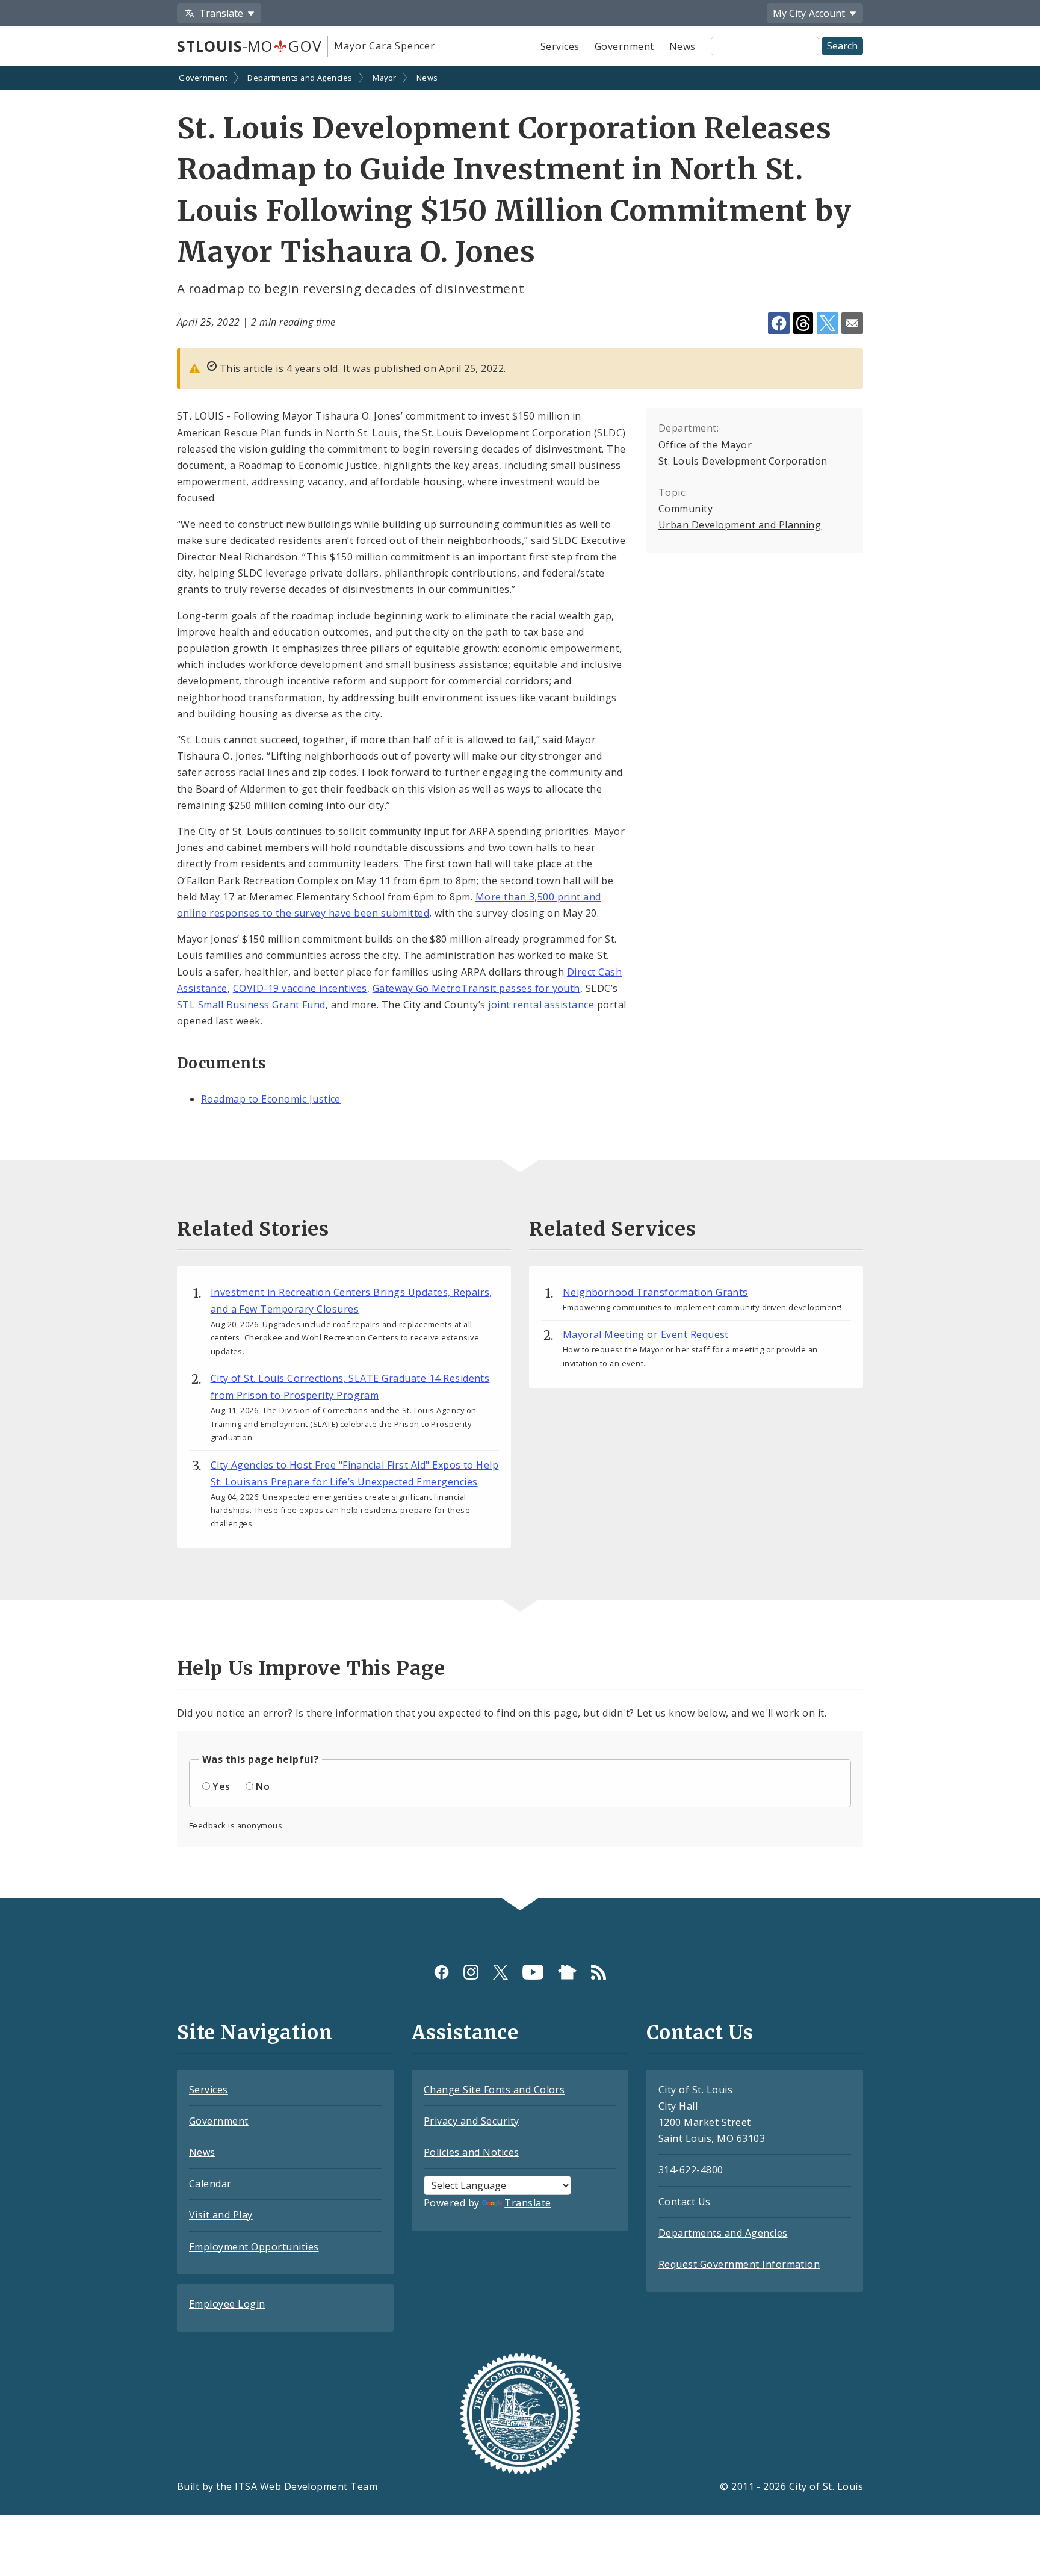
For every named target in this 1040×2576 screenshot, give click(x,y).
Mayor (384, 78)
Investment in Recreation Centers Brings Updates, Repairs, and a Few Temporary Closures (351, 1301)
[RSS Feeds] (599, 1972)
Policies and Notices (472, 2152)
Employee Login (227, 2304)
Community (686, 509)
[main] (520, 983)
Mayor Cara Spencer (384, 46)
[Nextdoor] (567, 1972)
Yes (221, 1786)
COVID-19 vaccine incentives (300, 988)
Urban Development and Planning (740, 525)
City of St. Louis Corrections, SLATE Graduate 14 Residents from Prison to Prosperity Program (350, 1387)
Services (560, 46)
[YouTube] (533, 1972)
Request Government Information (739, 2264)
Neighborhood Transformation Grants (655, 1292)
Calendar (210, 2184)
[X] (500, 1972)
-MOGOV (249, 46)
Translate (528, 2203)
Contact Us (685, 2202)
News (682, 46)
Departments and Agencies (300, 78)
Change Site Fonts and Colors (494, 2090)
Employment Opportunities (254, 2247)
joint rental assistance (541, 1005)
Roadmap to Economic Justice (271, 1099)
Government (624, 46)
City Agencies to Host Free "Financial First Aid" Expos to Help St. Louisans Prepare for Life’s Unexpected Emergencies (355, 1473)
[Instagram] (471, 1972)
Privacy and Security (472, 2121)
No (263, 1786)
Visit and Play (221, 2215)
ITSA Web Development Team (306, 2486)
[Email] (852, 323)
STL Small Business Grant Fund (251, 1005)
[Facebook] (441, 1972)
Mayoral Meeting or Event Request (646, 1334)
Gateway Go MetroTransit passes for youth (476, 988)
